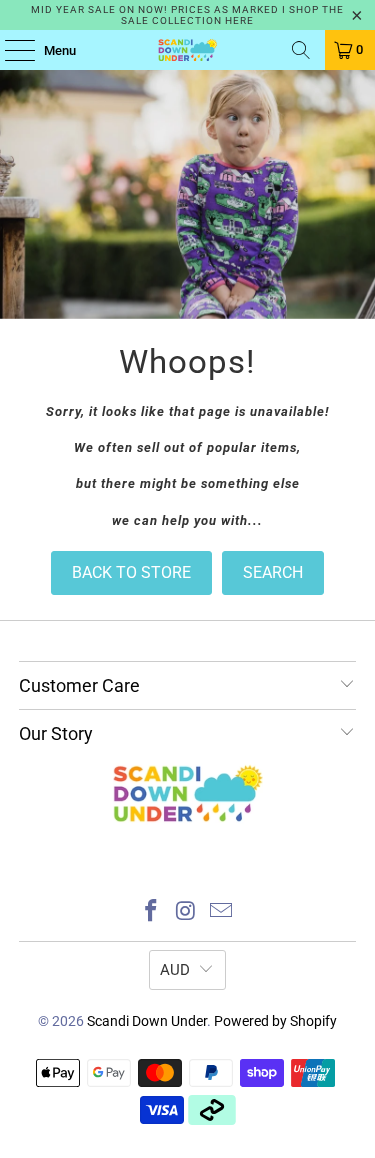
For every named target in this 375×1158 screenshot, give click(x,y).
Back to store (131, 572)
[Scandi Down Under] (188, 50)
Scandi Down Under (147, 1021)
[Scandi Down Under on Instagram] (187, 912)
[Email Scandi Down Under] (221, 912)
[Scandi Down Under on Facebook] (152, 912)
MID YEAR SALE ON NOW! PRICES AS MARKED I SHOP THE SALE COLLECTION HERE (187, 15)
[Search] (301, 50)
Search (273, 572)
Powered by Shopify (275, 1021)
